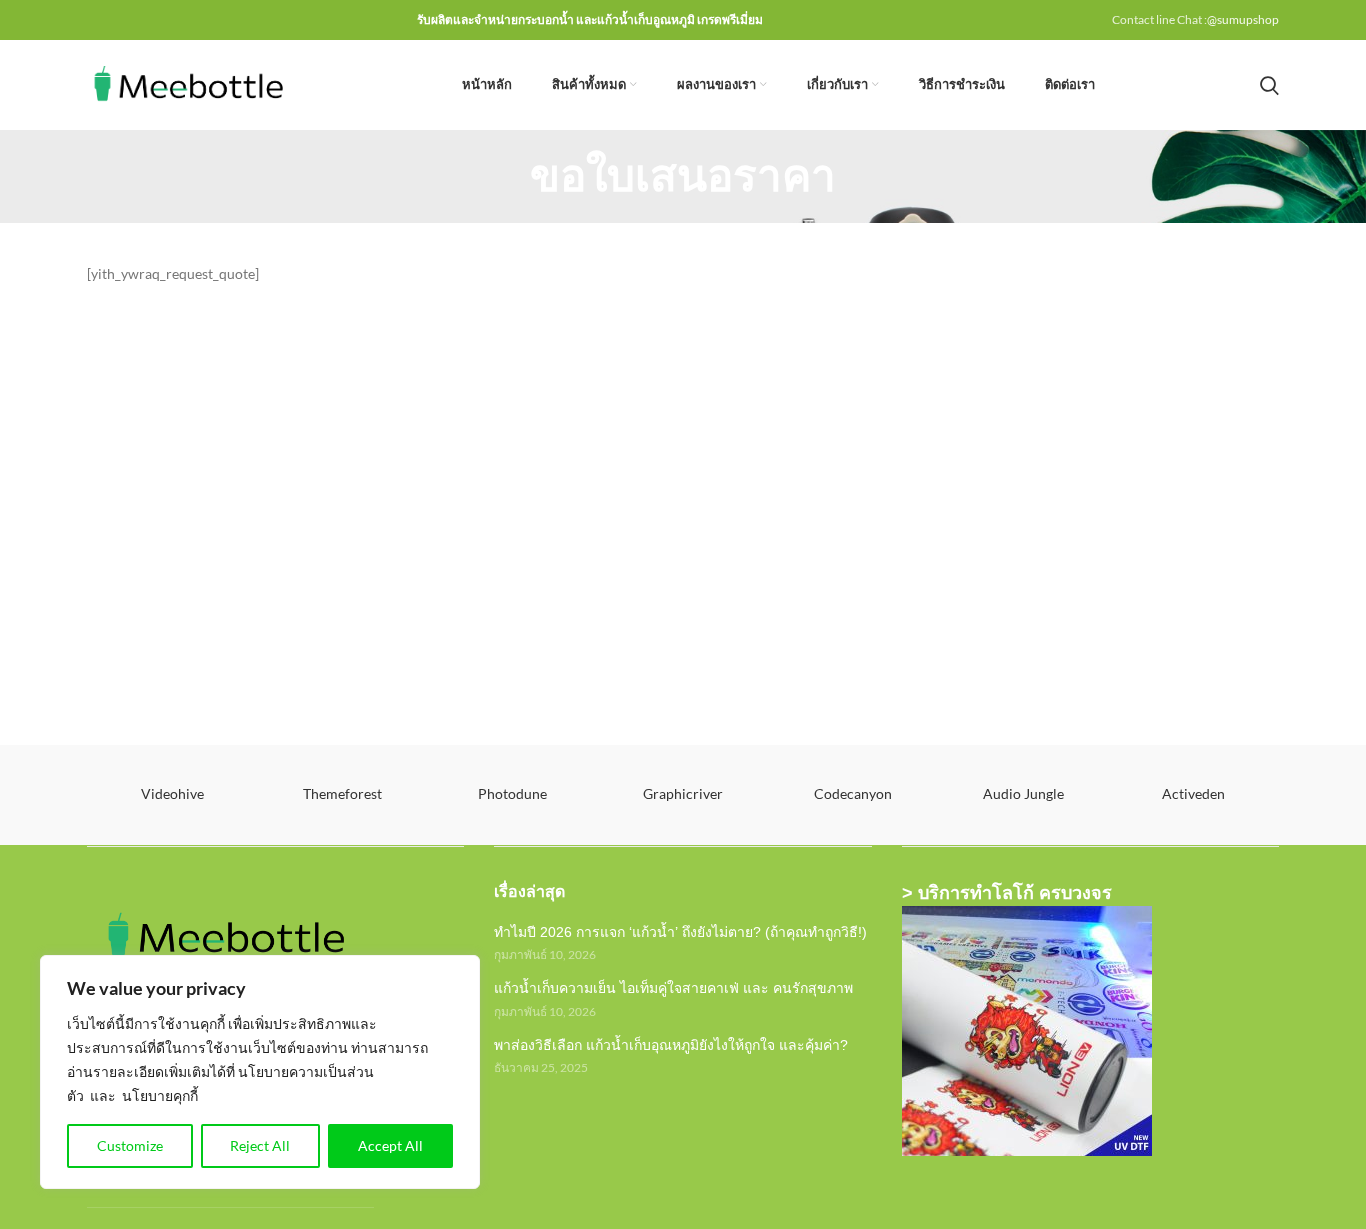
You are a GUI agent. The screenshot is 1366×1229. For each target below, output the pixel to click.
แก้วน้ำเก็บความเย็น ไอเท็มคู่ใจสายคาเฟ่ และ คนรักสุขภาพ (673, 988)
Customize (130, 1145)
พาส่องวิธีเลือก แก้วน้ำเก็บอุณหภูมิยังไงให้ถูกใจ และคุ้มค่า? (671, 1045)
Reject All (260, 1145)
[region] (260, 1072)
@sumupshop (1243, 19)
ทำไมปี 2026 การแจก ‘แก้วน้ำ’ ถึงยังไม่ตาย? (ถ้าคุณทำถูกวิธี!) (680, 932)
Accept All (390, 1145)
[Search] (1269, 85)
